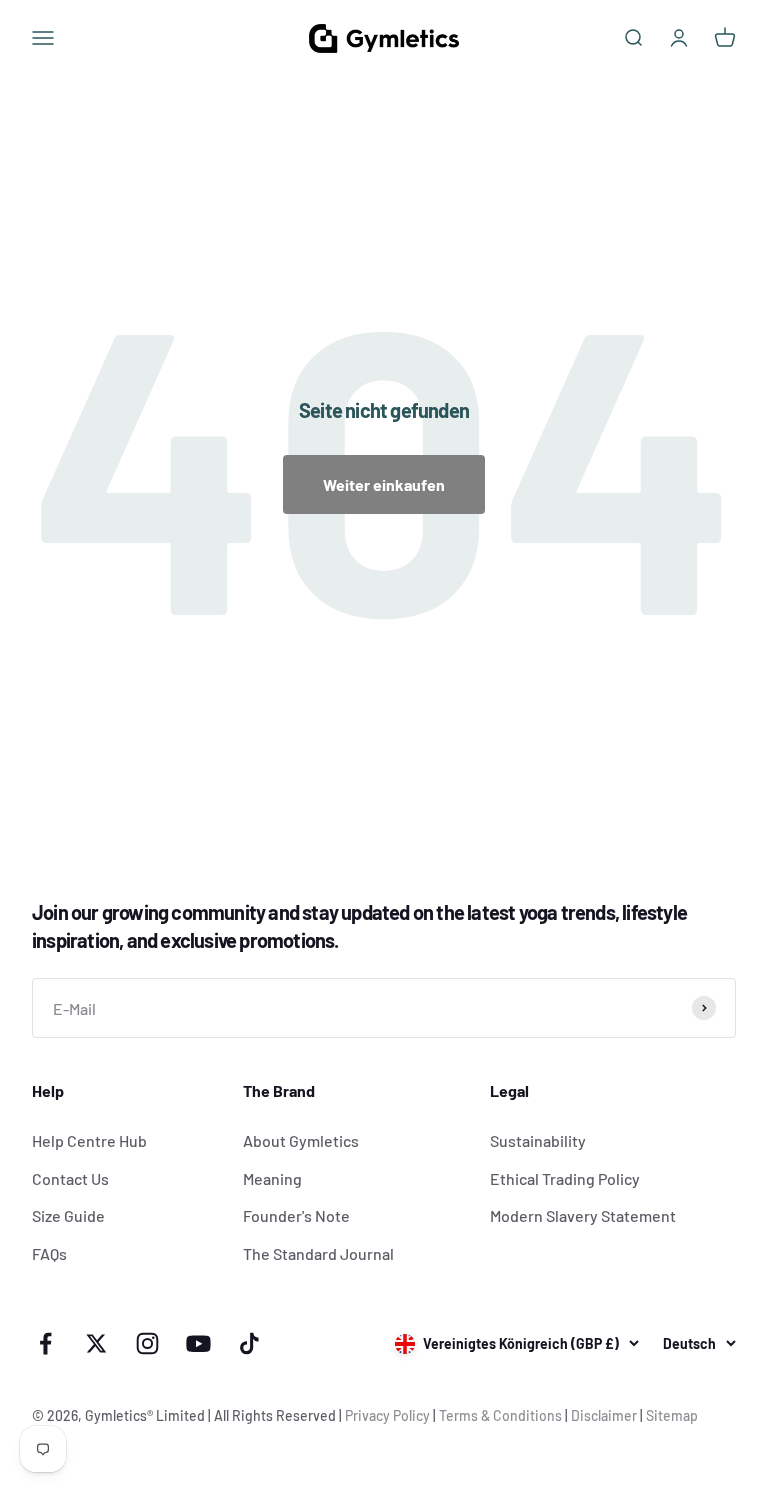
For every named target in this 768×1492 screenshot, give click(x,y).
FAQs (49, 1253)
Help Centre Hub (89, 1140)
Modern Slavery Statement (583, 1215)
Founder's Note (296, 1215)
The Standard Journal (318, 1253)
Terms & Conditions (500, 1415)
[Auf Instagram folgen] (147, 1343)
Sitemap (672, 1415)
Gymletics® (120, 1415)
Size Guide (68, 1215)
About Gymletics (301, 1140)
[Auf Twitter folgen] (96, 1343)
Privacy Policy (387, 1415)
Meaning (272, 1178)
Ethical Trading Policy (565, 1178)
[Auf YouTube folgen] (198, 1343)
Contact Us (70, 1178)
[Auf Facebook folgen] (45, 1343)
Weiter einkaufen (384, 484)
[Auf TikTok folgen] (249, 1343)
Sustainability (538, 1140)
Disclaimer (604, 1415)
